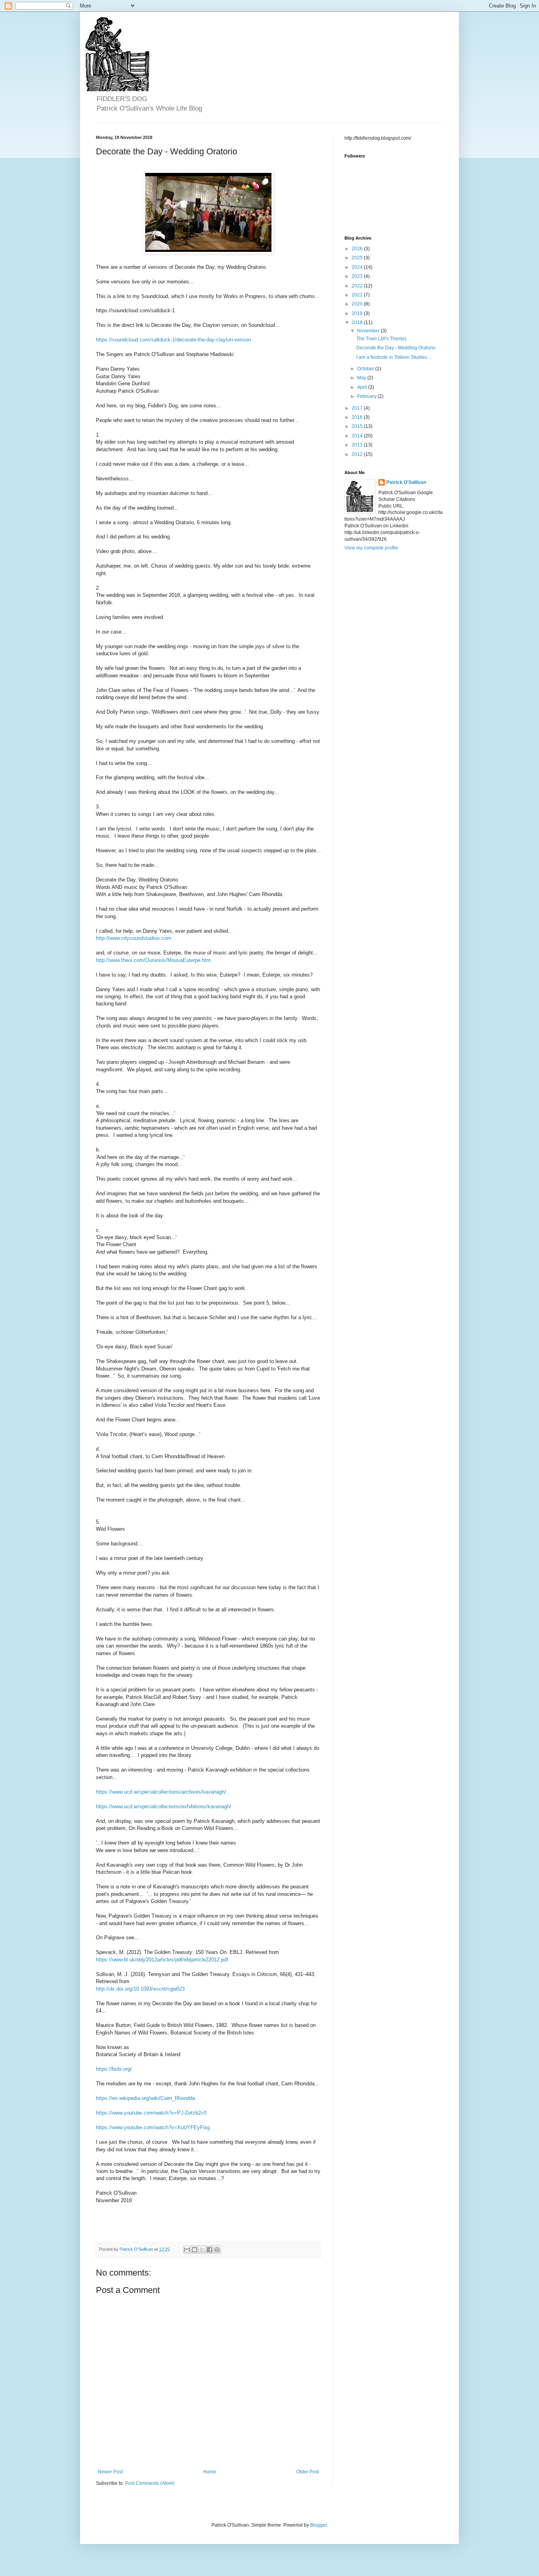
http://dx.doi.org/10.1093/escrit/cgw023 (140, 1989)
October (366, 369)
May (362, 378)
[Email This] (187, 2250)
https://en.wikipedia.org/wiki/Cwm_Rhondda (145, 2098)
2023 (358, 276)
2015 (358, 426)
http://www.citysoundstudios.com (134, 938)
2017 (358, 408)
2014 (358, 436)
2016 (358, 417)
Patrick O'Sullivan (406, 482)
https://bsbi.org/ (114, 2069)
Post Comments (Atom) (150, 2483)
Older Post (308, 2472)
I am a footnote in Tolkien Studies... (393, 357)
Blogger (318, 2525)
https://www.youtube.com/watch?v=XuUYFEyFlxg (153, 2127)
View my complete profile (371, 548)
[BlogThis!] (195, 2250)
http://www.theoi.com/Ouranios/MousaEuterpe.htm (153, 960)
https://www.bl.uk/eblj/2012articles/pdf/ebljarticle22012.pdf (162, 1960)
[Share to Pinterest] (217, 2250)
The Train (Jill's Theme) (381, 339)
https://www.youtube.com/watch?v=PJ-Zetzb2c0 (151, 2113)
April (363, 387)
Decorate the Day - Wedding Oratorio (396, 348)
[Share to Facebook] (210, 2250)
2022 (358, 286)
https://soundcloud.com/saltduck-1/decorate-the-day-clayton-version (173, 340)
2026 (358, 249)
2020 (358, 304)
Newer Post (110, 2472)
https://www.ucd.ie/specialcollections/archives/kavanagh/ (161, 1792)
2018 (358, 322)
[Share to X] (202, 2250)
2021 (358, 295)
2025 (358, 258)
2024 (358, 267)
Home (210, 2472)
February (367, 396)
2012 (358, 454)
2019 (358, 313)
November (369, 331)
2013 (358, 445)
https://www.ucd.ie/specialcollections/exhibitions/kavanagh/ (164, 1806)
